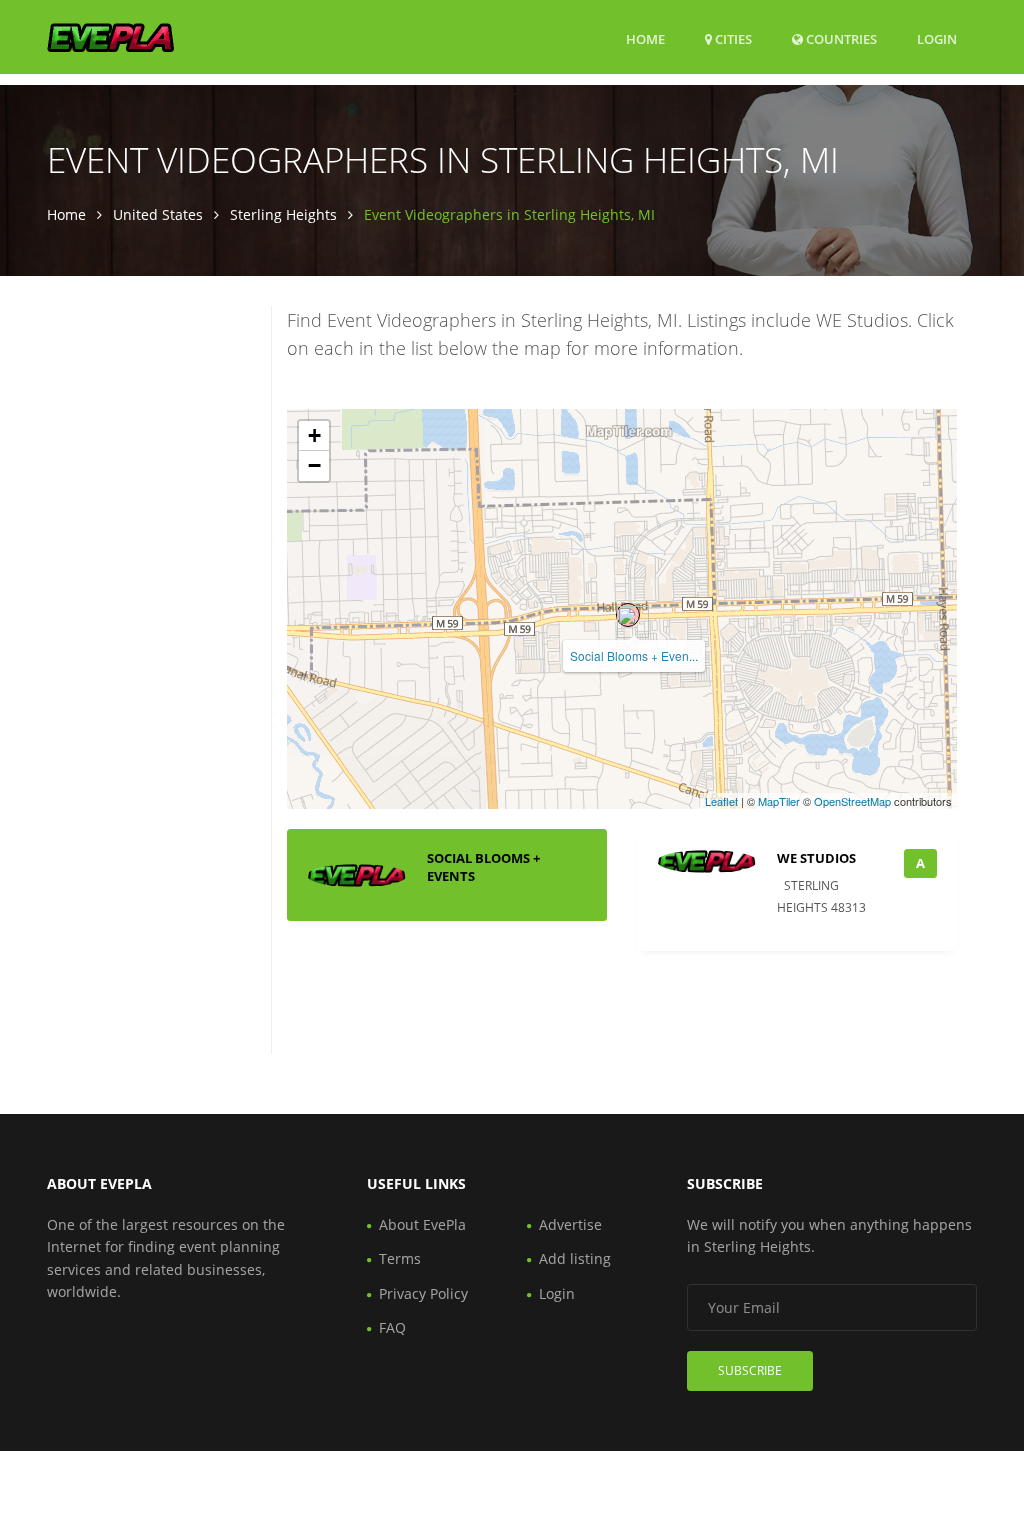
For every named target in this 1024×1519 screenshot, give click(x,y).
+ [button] (314, 435)
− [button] (314, 465)
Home (645, 39)
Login (937, 38)
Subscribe (750, 1370)
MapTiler (779, 801)
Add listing (575, 1258)
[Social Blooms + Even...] (628, 615)
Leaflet (721, 801)
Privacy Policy (423, 1293)
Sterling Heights (283, 214)
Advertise (570, 1224)
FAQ (392, 1327)
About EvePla (422, 1224)
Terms (400, 1258)
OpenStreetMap (852, 801)
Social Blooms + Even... (634, 655)
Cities (732, 39)
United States (158, 214)
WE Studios (816, 858)
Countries (840, 38)
